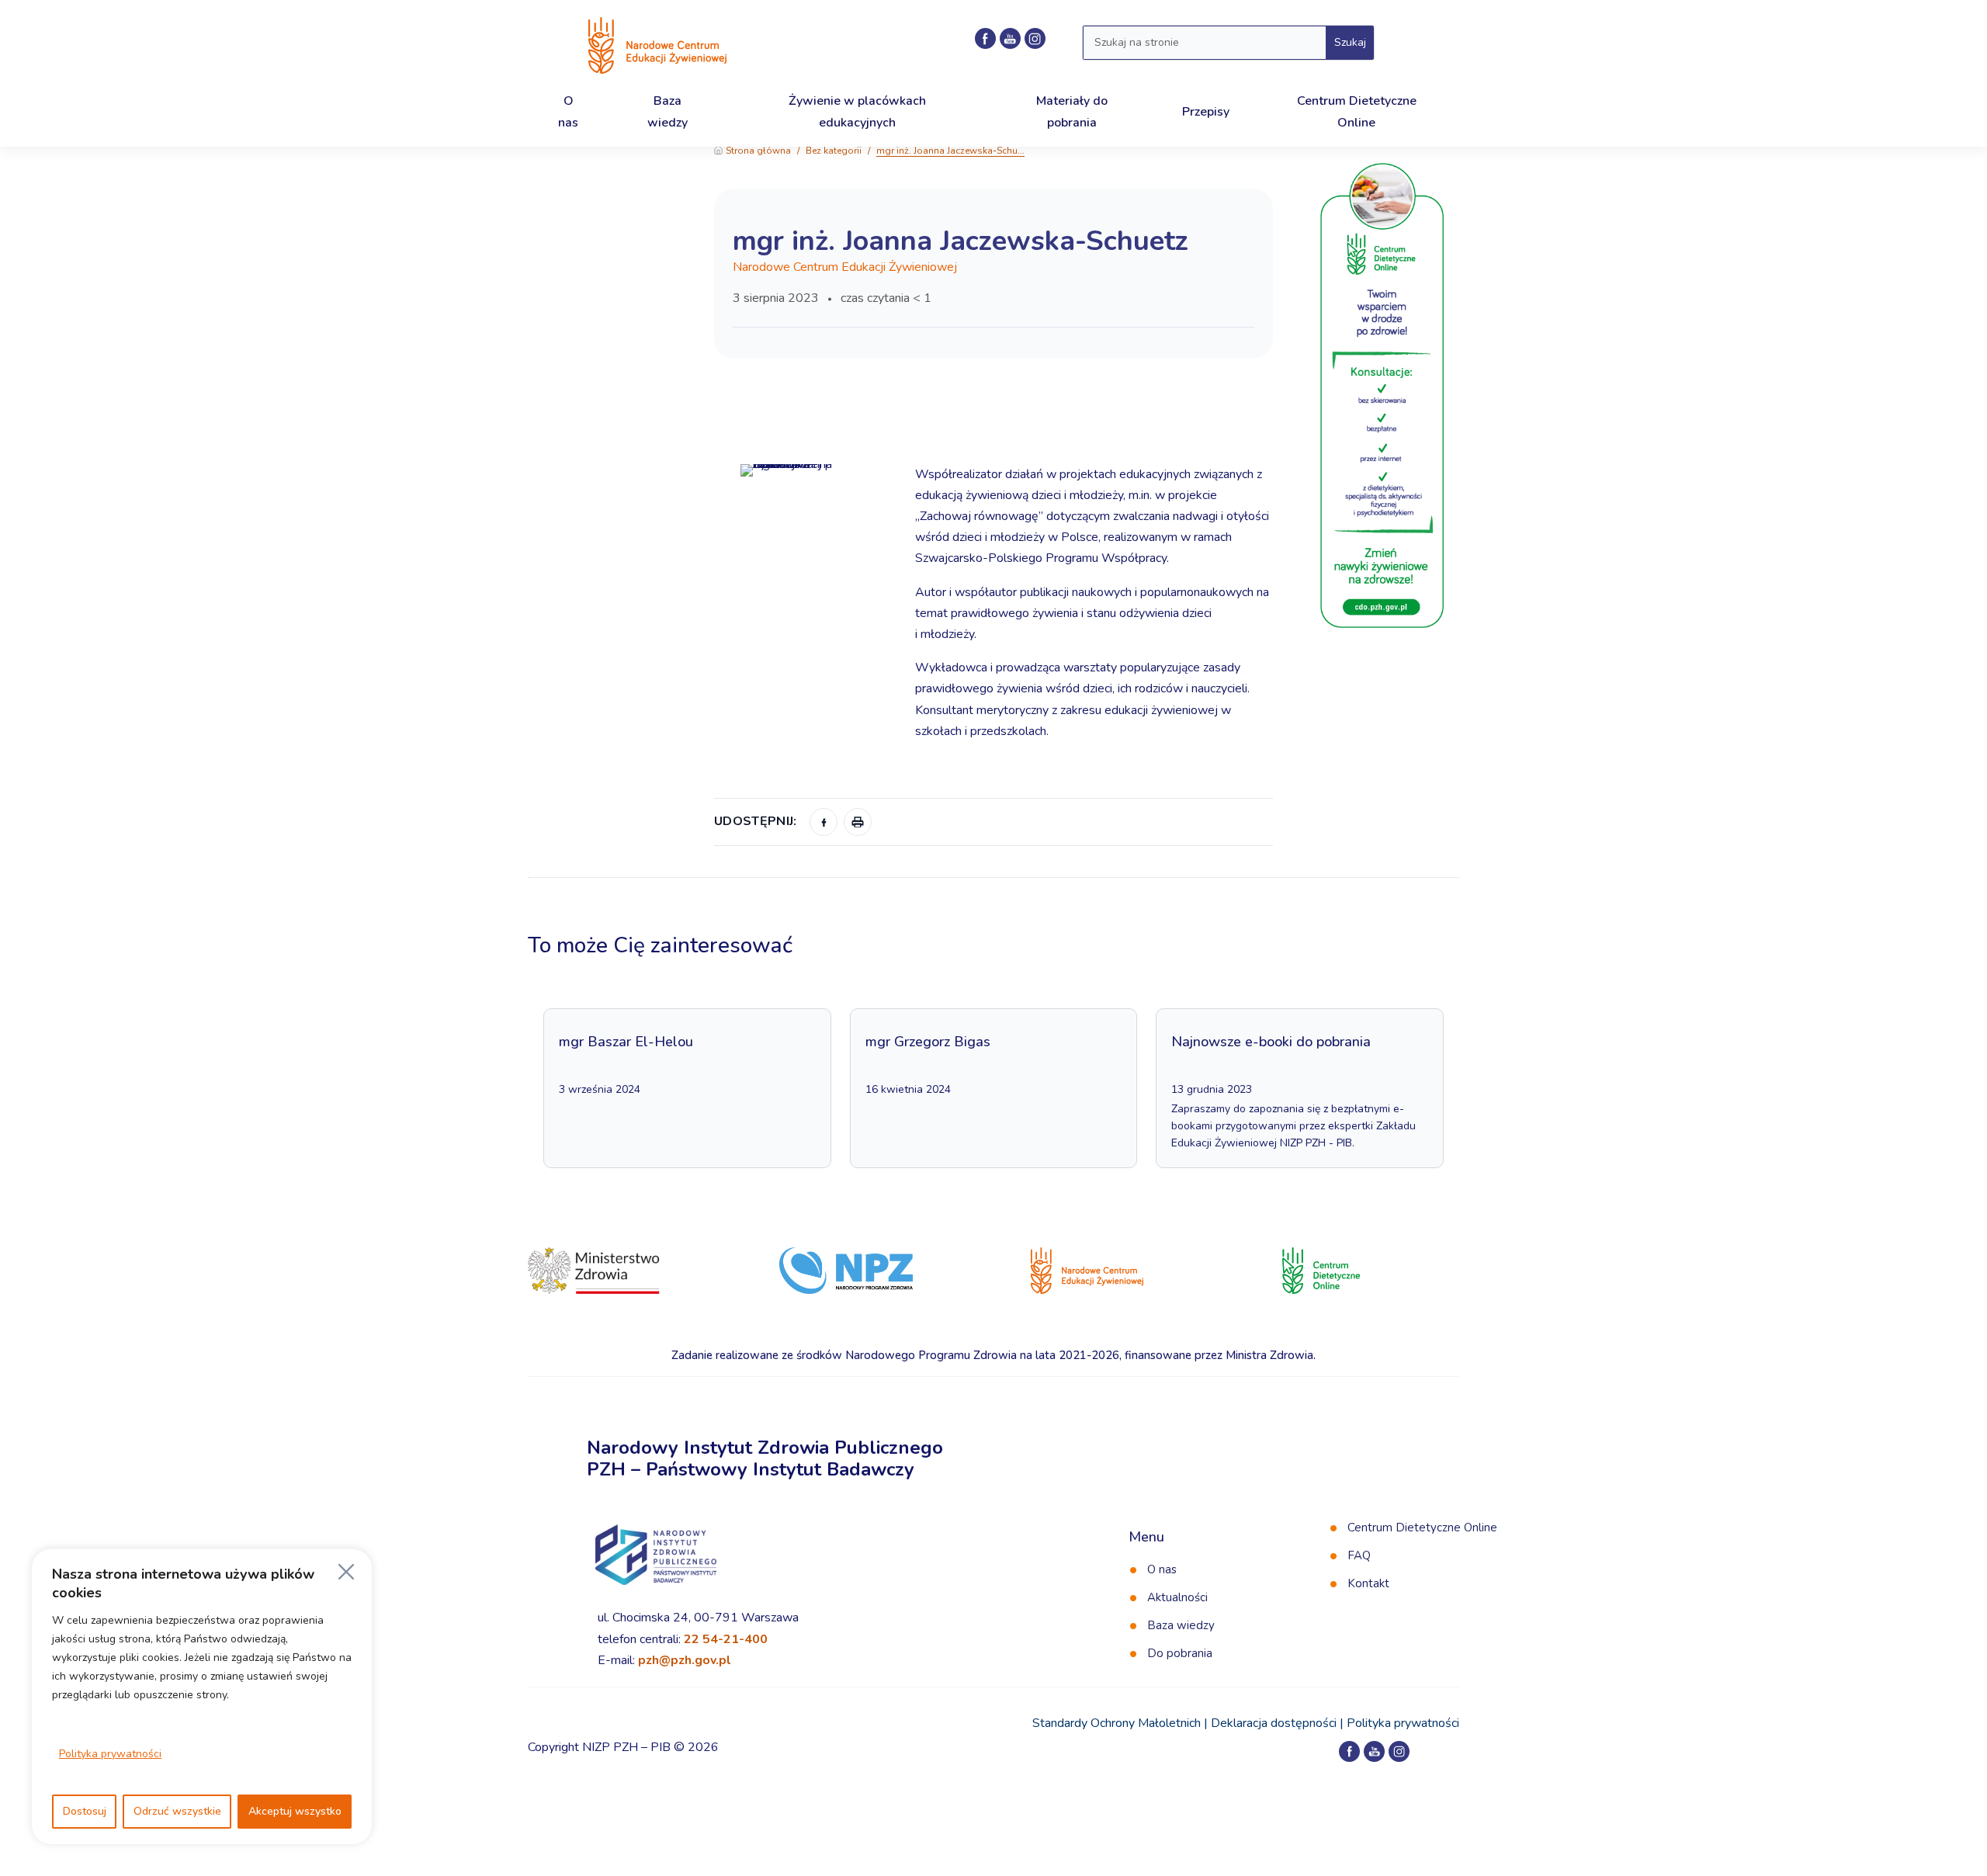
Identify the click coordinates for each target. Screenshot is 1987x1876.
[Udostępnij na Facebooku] (824, 822)
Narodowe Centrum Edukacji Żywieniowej (845, 267)
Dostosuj (85, 1811)
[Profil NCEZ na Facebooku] (985, 38)
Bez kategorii (834, 151)
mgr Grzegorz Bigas (928, 1042)
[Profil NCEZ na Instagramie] (1035, 38)
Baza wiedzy (1181, 1625)
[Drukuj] (858, 822)
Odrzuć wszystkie (177, 1811)
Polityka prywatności (110, 1754)
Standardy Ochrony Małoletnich (1117, 1723)
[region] (202, 1697)
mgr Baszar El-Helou (626, 1042)
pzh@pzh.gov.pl (685, 1660)
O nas (1162, 1569)
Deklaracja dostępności (1274, 1723)
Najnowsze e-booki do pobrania (1271, 1042)
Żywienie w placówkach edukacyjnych (857, 111)
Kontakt (1368, 1583)
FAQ (1359, 1555)
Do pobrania (1180, 1653)
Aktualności (1177, 1597)
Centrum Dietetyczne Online (1422, 1528)
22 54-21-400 (726, 1639)
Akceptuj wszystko (295, 1811)
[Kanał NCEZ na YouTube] (1010, 38)
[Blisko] (346, 1572)
